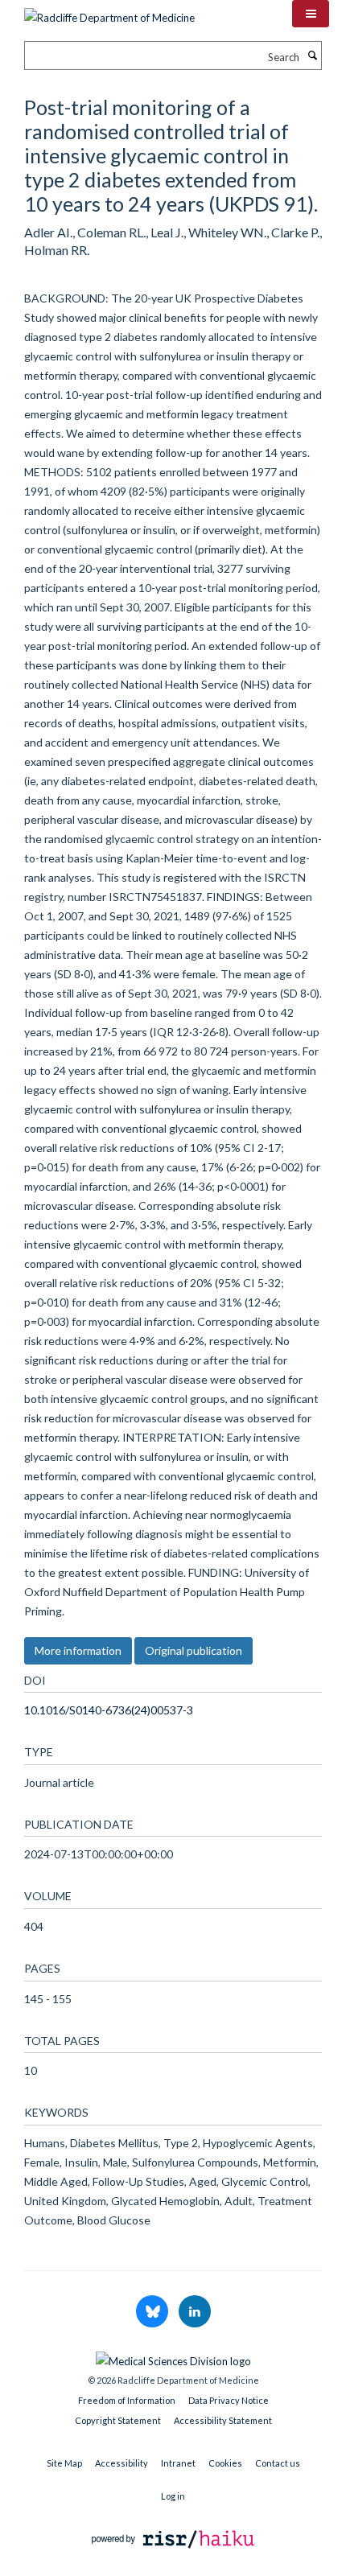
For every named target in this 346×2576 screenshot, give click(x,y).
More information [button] (78, 1650)
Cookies (225, 2463)
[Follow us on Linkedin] (195, 2312)
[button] (311, 14)
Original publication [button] (194, 1650)
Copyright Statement (118, 2420)
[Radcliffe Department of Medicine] (109, 12)
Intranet (178, 2463)
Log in (173, 2496)
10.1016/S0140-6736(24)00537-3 (109, 1710)
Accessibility (122, 2463)
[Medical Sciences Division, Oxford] (173, 2357)
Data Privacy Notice (229, 2400)
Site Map (64, 2463)
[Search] (312, 56)
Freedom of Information (127, 2400)
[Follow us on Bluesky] (153, 2312)
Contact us (278, 2463)
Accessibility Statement (223, 2420)
